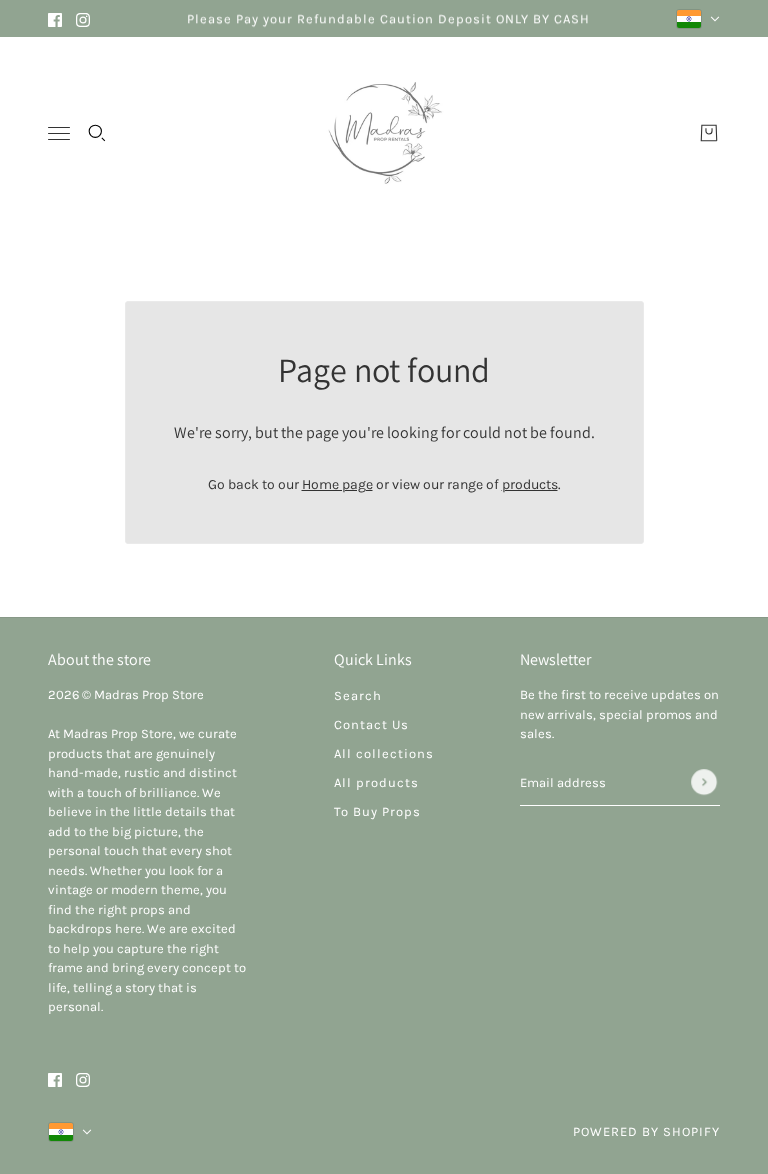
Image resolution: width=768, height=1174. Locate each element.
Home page (337, 484)
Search (358, 695)
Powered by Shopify (646, 1131)
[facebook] (55, 18)
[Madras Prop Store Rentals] (384, 133)
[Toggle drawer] (59, 133)
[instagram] (83, 18)
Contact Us (371, 724)
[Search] (97, 133)
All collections (384, 753)
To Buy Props (377, 811)
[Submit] (704, 782)
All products (376, 782)
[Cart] (709, 133)
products (530, 484)
